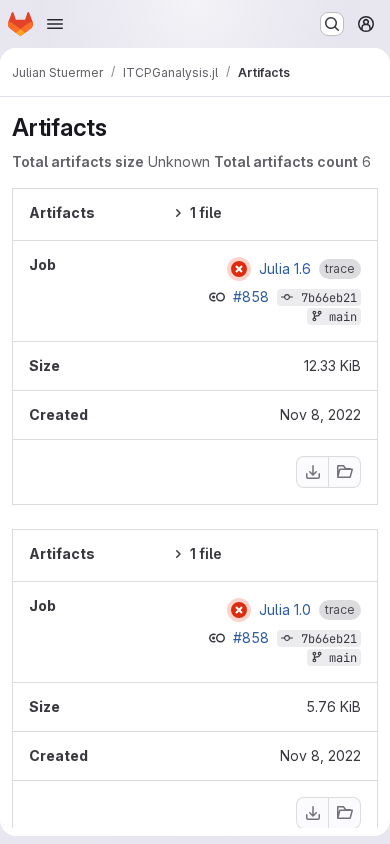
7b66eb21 (329, 298)
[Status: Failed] (239, 269)
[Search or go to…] (332, 24)
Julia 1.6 (285, 269)
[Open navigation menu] (55, 24)
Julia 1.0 (285, 610)
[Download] (312, 472)
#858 (253, 296)
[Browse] (345, 472)
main (343, 317)
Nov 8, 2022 (320, 414)
